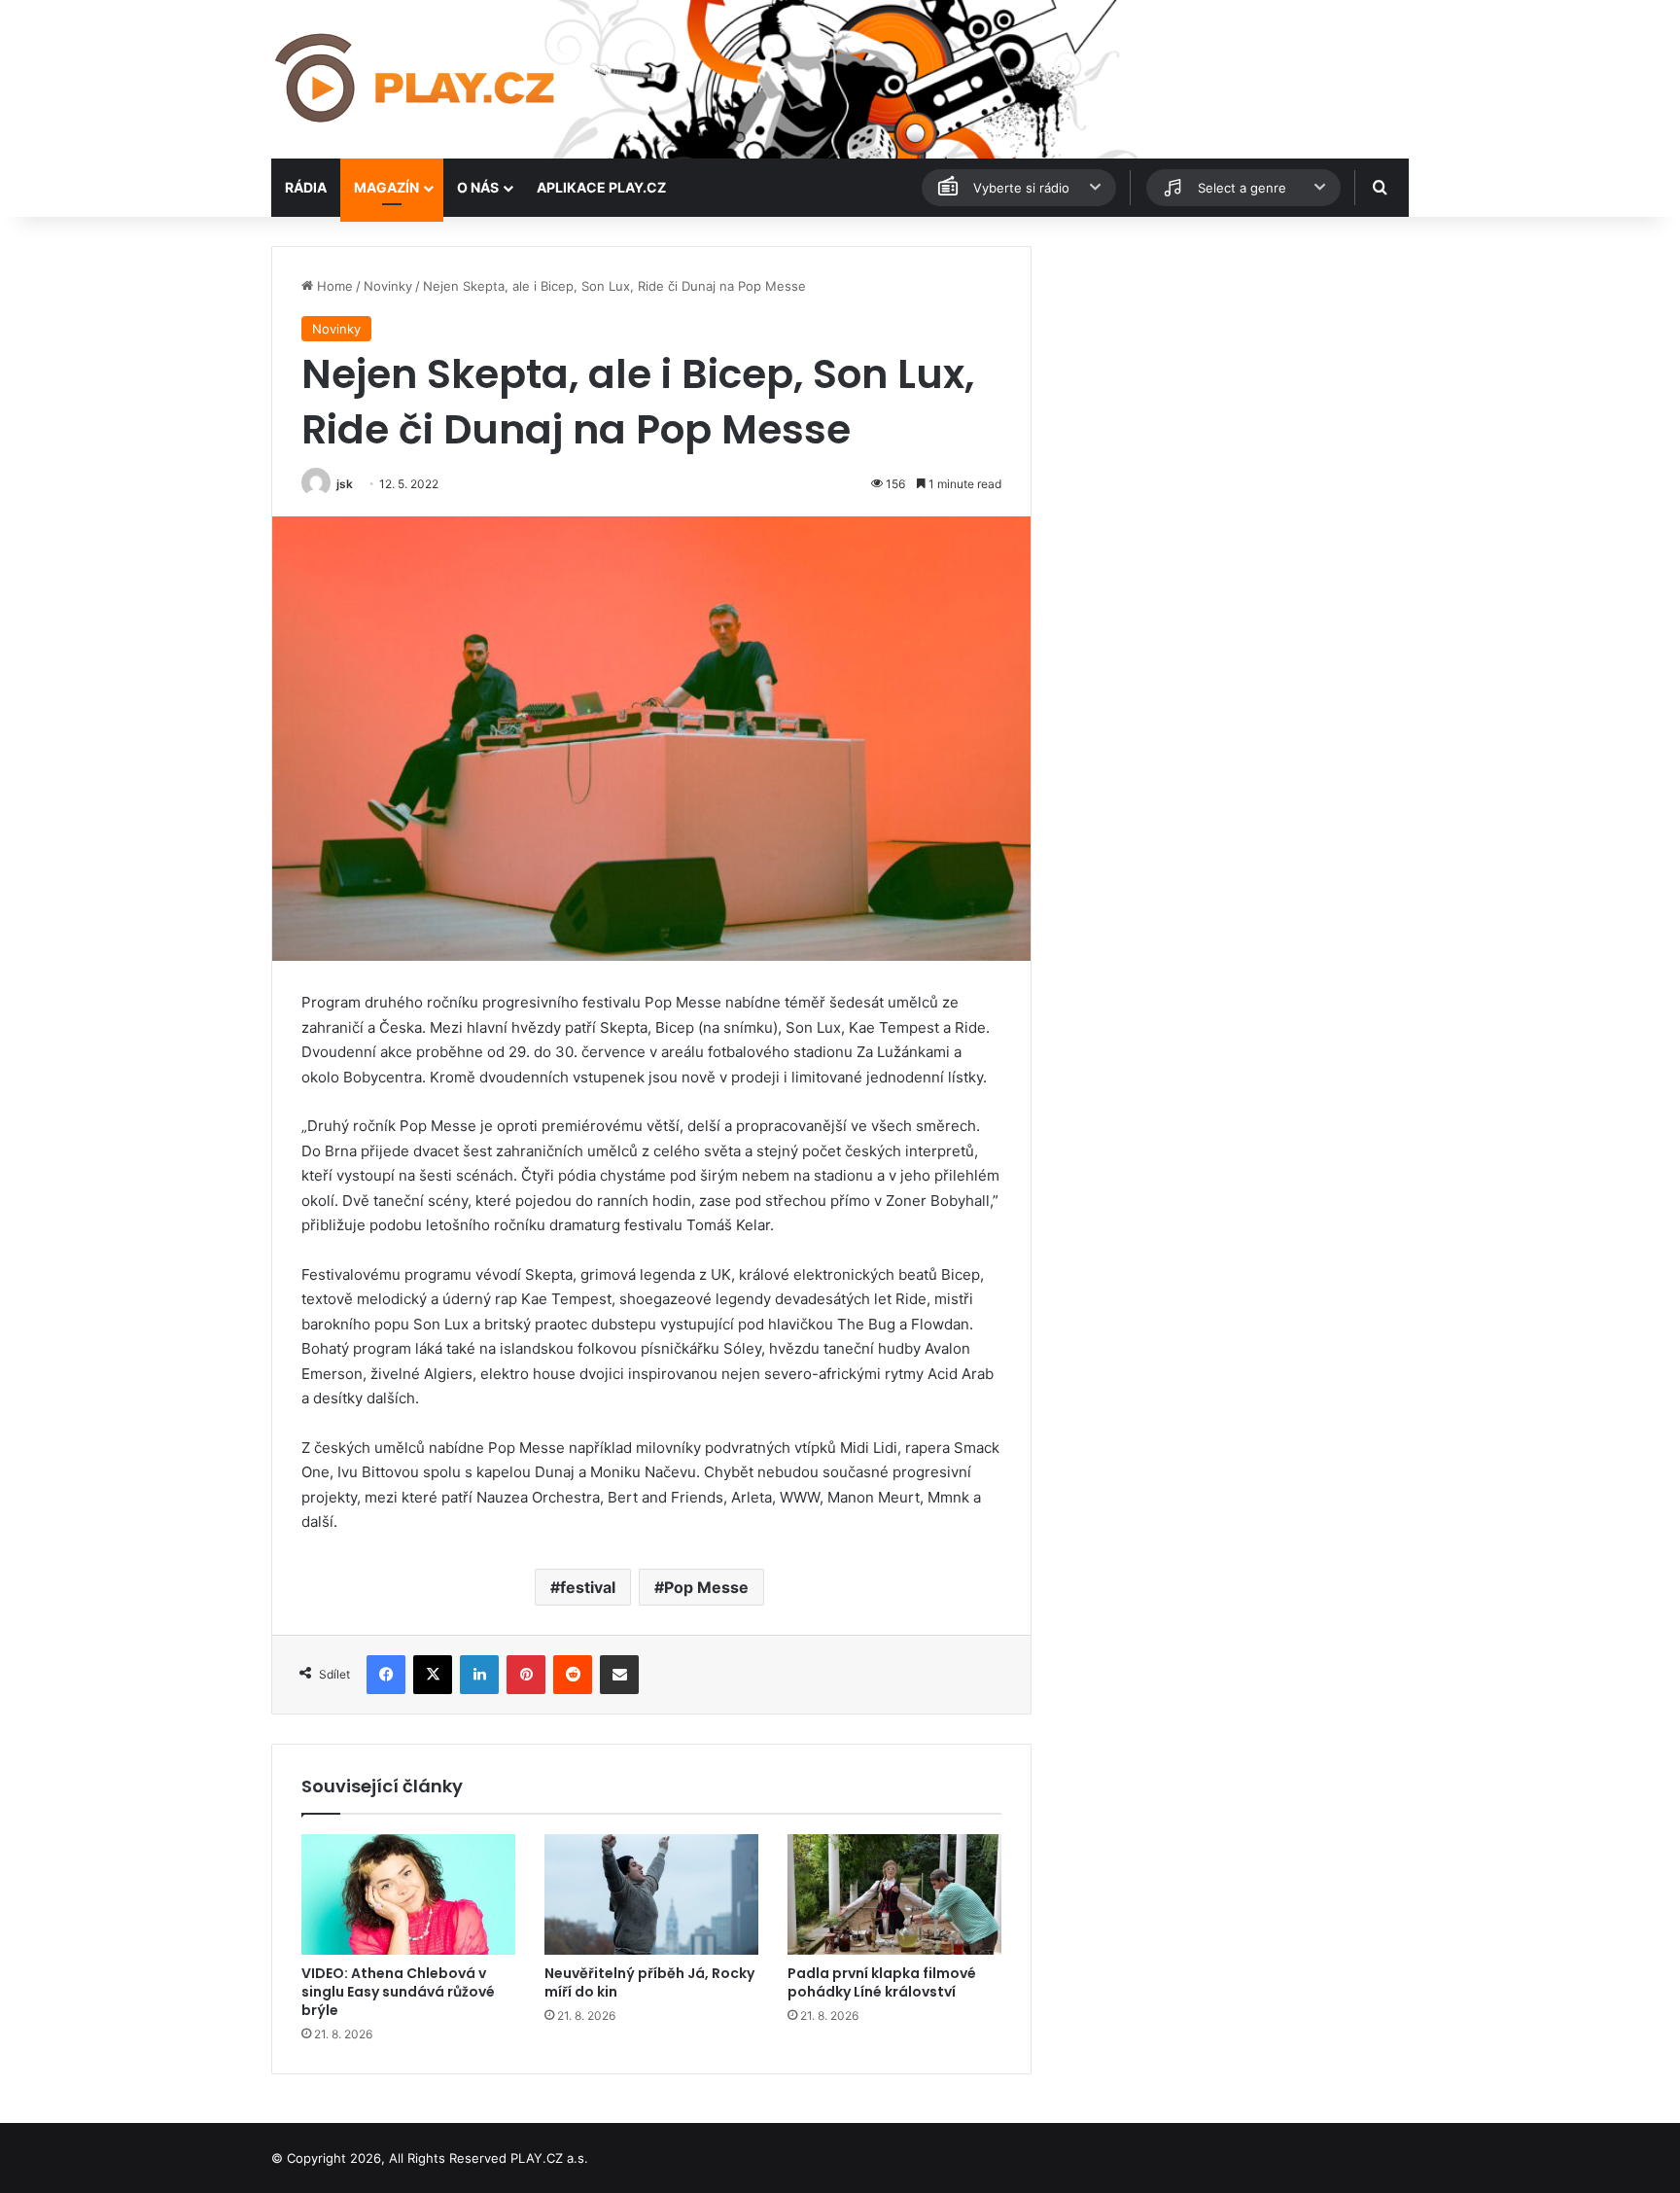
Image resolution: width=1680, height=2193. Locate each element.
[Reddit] (573, 1675)
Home (333, 286)
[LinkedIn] (479, 1675)
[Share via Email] (619, 1675)
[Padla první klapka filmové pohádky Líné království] (894, 1894)
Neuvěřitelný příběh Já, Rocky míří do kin (649, 1982)
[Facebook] (386, 1675)
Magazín (386, 187)
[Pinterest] (526, 1675)
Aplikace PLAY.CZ (601, 187)
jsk (345, 484)
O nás (478, 187)
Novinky (388, 286)
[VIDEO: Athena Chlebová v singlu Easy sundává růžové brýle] (408, 1894)
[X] (433, 1675)
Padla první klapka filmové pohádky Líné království (882, 1982)
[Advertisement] (1229, 382)
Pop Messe (706, 1587)
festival (588, 1587)
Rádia (306, 187)
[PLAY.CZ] (417, 79)
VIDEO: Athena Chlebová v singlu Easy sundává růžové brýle (398, 1992)
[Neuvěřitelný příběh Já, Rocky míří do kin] (651, 1894)
